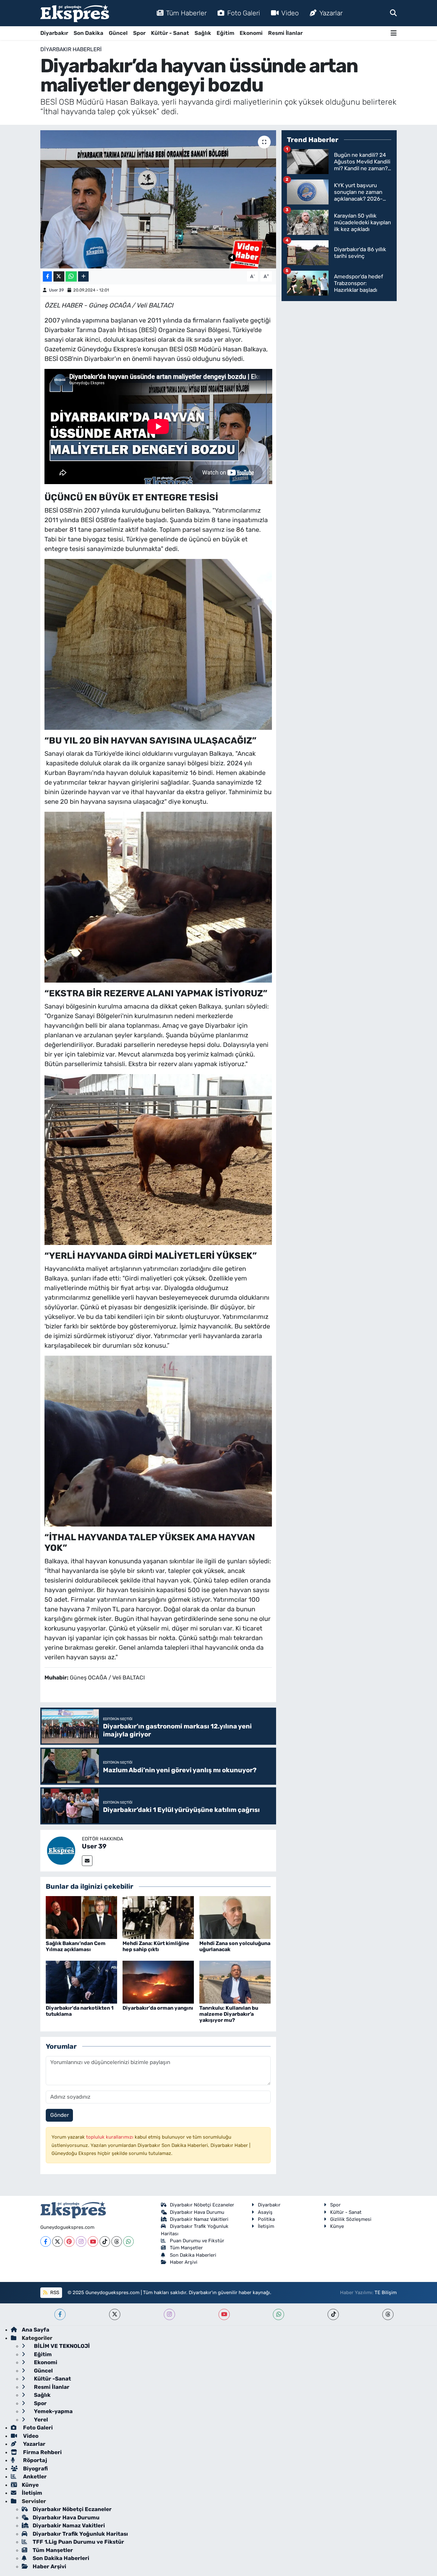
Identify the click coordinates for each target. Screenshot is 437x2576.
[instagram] (169, 2314)
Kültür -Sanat (52, 2379)
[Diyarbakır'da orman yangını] (158, 1982)
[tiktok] (333, 2314)
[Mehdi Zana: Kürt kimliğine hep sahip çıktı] (158, 1917)
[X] (57, 2241)
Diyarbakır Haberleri (71, 49)
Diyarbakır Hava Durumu (197, 2212)
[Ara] (393, 13)
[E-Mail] (87, 1861)
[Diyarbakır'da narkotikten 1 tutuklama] (81, 1982)
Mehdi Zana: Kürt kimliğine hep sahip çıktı (156, 1946)
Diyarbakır (54, 33)
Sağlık (203, 33)
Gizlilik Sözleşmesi (351, 2219)
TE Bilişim (386, 2293)
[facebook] (60, 2314)
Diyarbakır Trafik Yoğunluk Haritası (80, 2534)
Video (290, 13)
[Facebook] (46, 2241)
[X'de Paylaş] (59, 277)
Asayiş (265, 2212)
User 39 (56, 290)
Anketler (34, 2476)
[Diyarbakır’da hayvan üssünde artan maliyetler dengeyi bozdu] (158, 199)
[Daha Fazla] (83, 277)
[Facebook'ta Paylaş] (47, 277)
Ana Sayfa (36, 2330)
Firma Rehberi (42, 2452)
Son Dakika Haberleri (193, 2255)
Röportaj (34, 2460)
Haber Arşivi (184, 2262)
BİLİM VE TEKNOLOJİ (61, 2346)
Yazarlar (331, 13)
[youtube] (224, 2314)
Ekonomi (251, 33)
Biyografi (35, 2468)
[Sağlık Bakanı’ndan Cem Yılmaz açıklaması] (81, 1917)
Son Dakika (88, 33)
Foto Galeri (244, 13)
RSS (54, 2293)
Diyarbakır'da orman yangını (158, 2008)
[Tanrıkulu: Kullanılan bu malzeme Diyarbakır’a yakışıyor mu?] (235, 1982)
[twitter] (115, 2314)
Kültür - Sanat (170, 33)
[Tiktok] (105, 2241)
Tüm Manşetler (186, 2248)
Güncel (118, 33)
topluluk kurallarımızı (110, 2137)
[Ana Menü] (394, 33)
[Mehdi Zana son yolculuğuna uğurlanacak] (235, 1917)
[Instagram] (81, 2241)
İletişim (266, 2226)
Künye (337, 2226)
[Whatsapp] (128, 2241)
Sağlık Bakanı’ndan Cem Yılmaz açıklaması (76, 1946)
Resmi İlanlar (285, 33)
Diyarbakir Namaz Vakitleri (199, 2219)
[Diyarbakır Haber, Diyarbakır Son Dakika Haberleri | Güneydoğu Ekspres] (75, 13)
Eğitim (225, 33)
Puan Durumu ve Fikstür (197, 2241)
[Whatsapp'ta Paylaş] (71, 277)
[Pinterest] (69, 2241)
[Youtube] (93, 2241)
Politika (266, 2219)
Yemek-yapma (53, 2411)
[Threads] (117, 2241)
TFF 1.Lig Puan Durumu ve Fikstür (78, 2542)
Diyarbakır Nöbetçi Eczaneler (202, 2205)
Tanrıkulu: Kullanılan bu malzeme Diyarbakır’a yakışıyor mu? (229, 2014)
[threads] (388, 2314)
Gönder (60, 2115)
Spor (139, 33)
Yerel (40, 2420)
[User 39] (61, 1850)
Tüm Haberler (186, 13)
